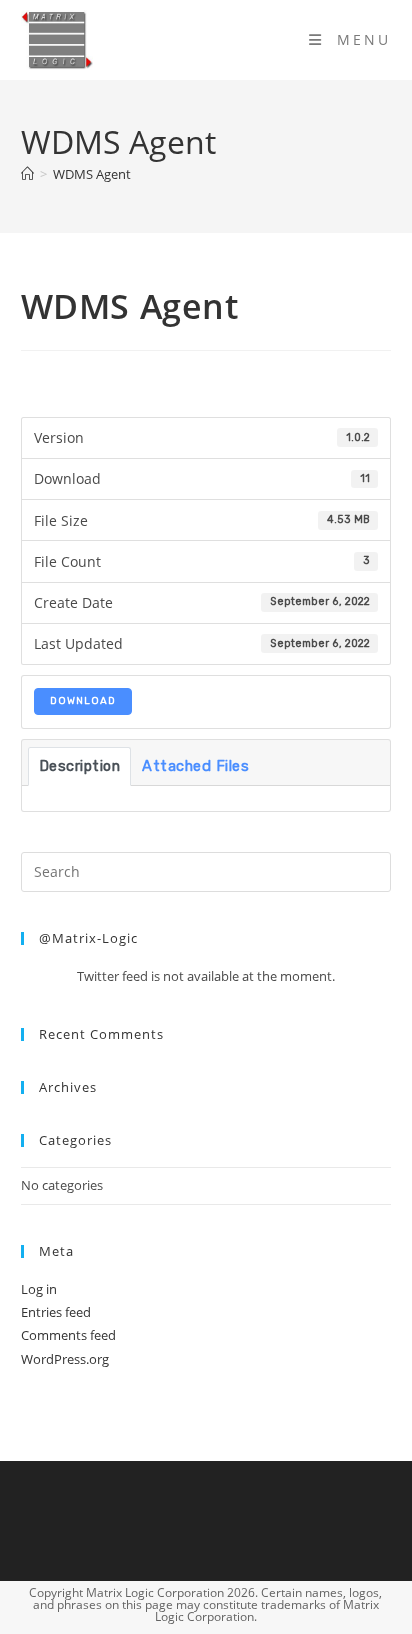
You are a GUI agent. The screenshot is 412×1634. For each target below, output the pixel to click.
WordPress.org (65, 1359)
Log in (39, 1289)
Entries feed (56, 1312)
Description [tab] (80, 766)
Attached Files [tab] (195, 766)
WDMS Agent (92, 174)
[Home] (27, 174)
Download (83, 701)
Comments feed (68, 1335)
